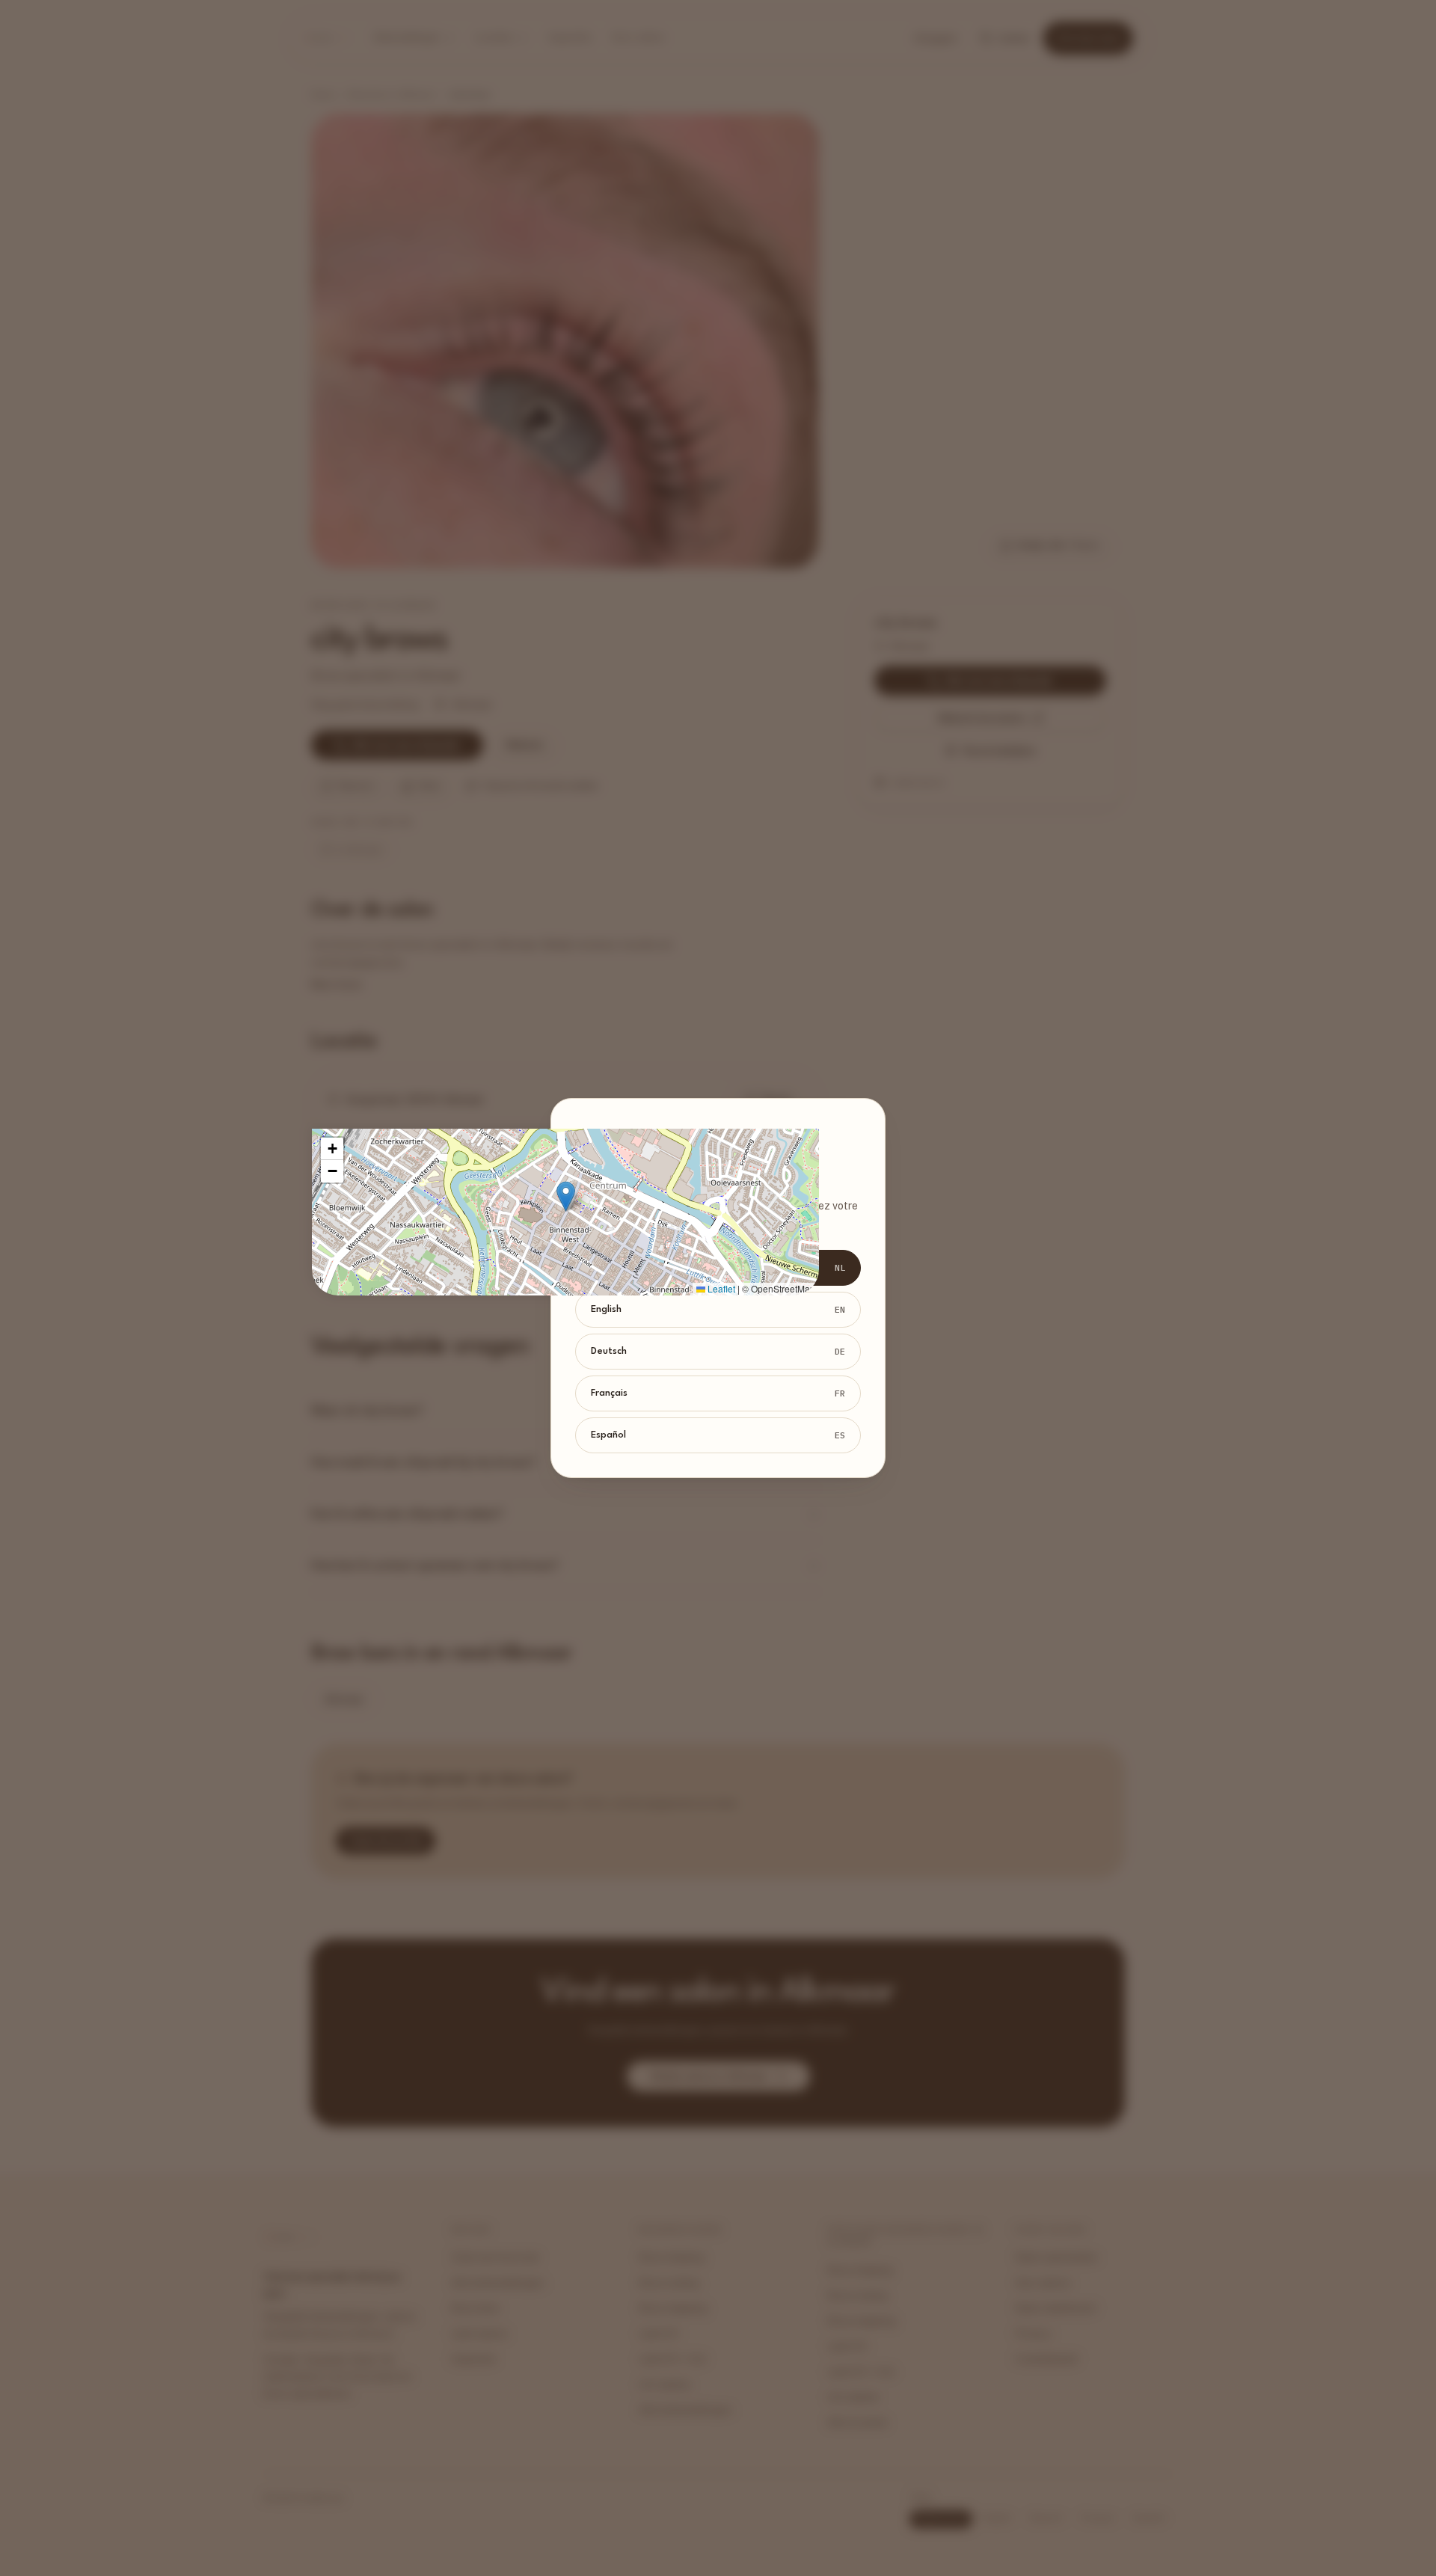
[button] (566, 1196)
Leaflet (720, 1288)
